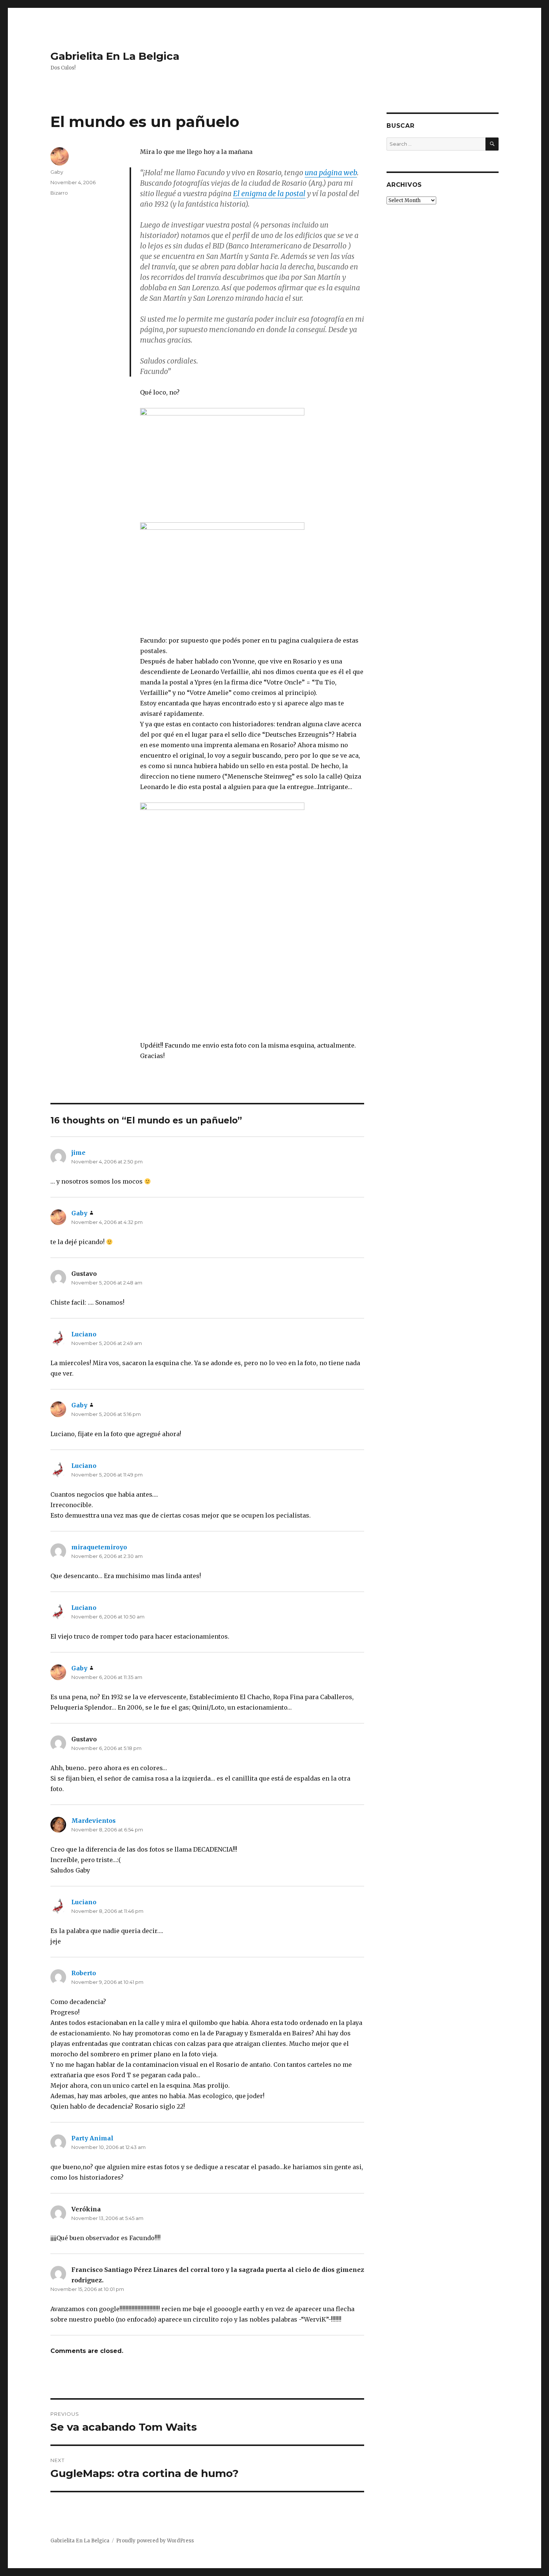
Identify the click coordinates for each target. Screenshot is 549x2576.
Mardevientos (94, 1821)
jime (78, 1153)
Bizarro (59, 193)
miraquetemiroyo (99, 1547)
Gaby (57, 172)
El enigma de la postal (269, 194)
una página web (331, 173)
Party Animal (92, 2138)
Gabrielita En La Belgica (115, 56)
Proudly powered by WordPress (155, 2541)
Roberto (84, 1973)
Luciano (84, 1334)
